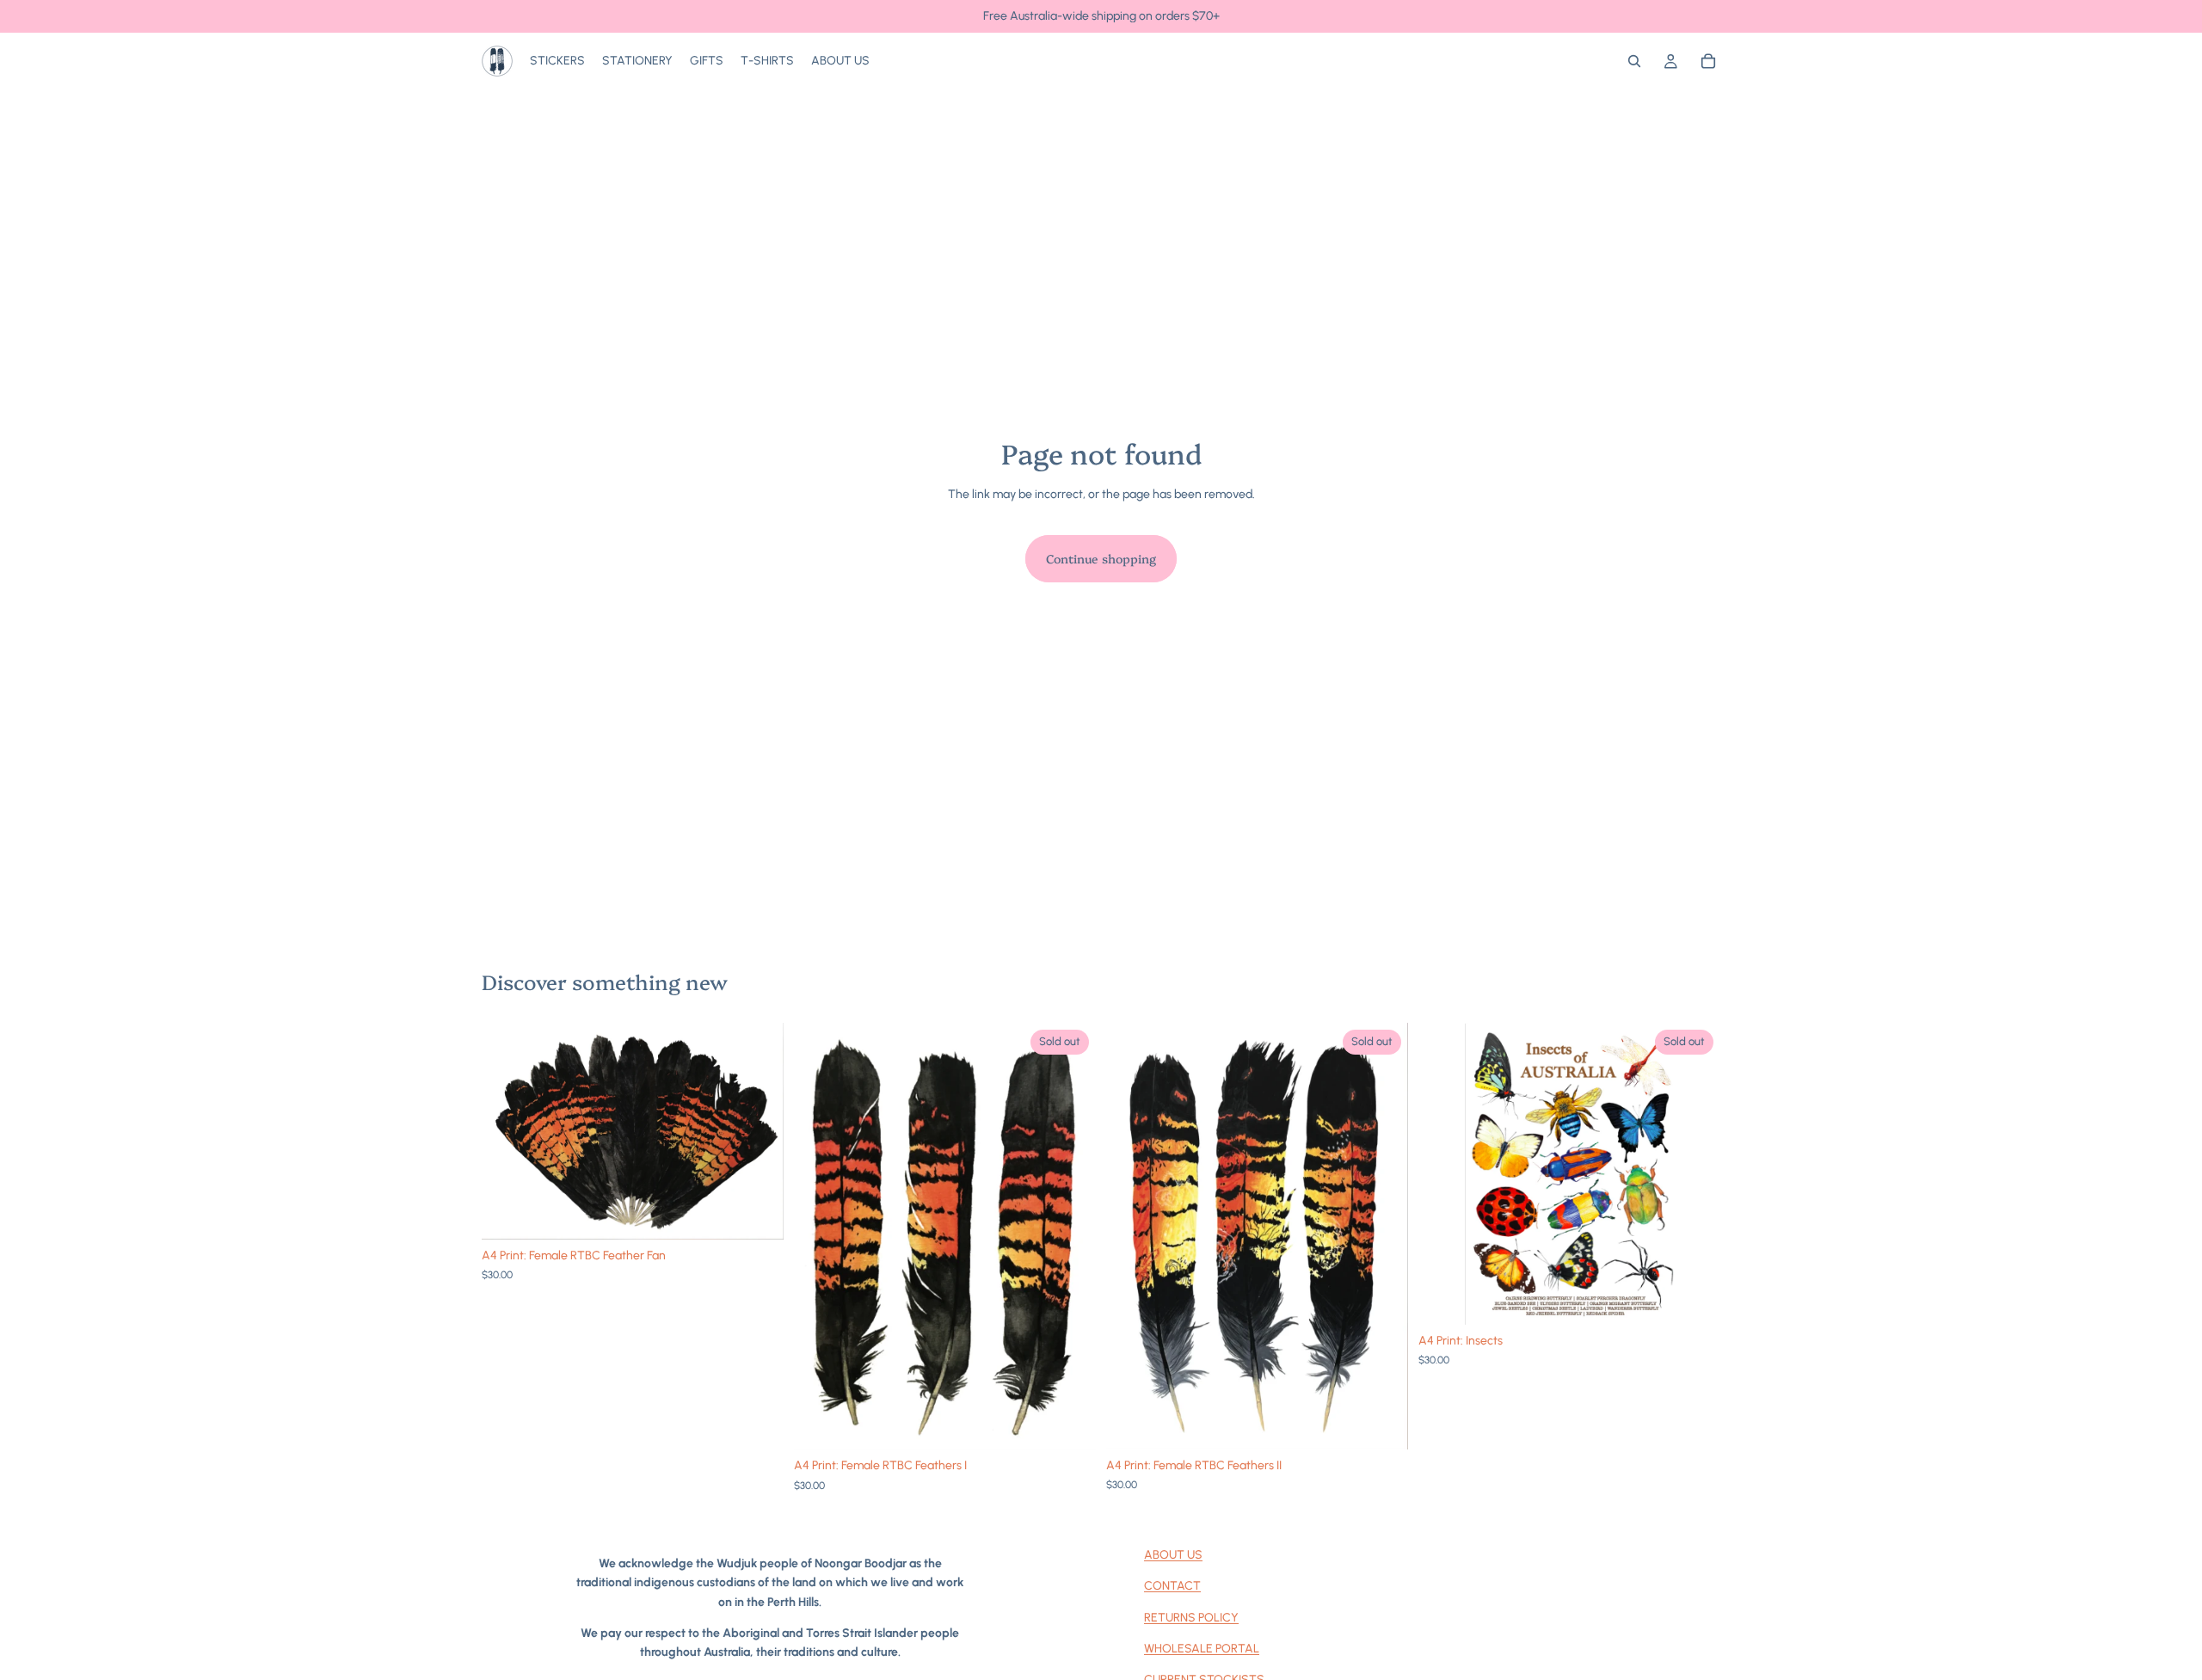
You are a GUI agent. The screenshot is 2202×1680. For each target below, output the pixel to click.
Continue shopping (1101, 558)
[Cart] (1708, 61)
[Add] (757, 1213)
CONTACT (1172, 1586)
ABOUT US (1173, 1555)
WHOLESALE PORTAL (1202, 1649)
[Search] (1634, 61)
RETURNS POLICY (1191, 1618)
